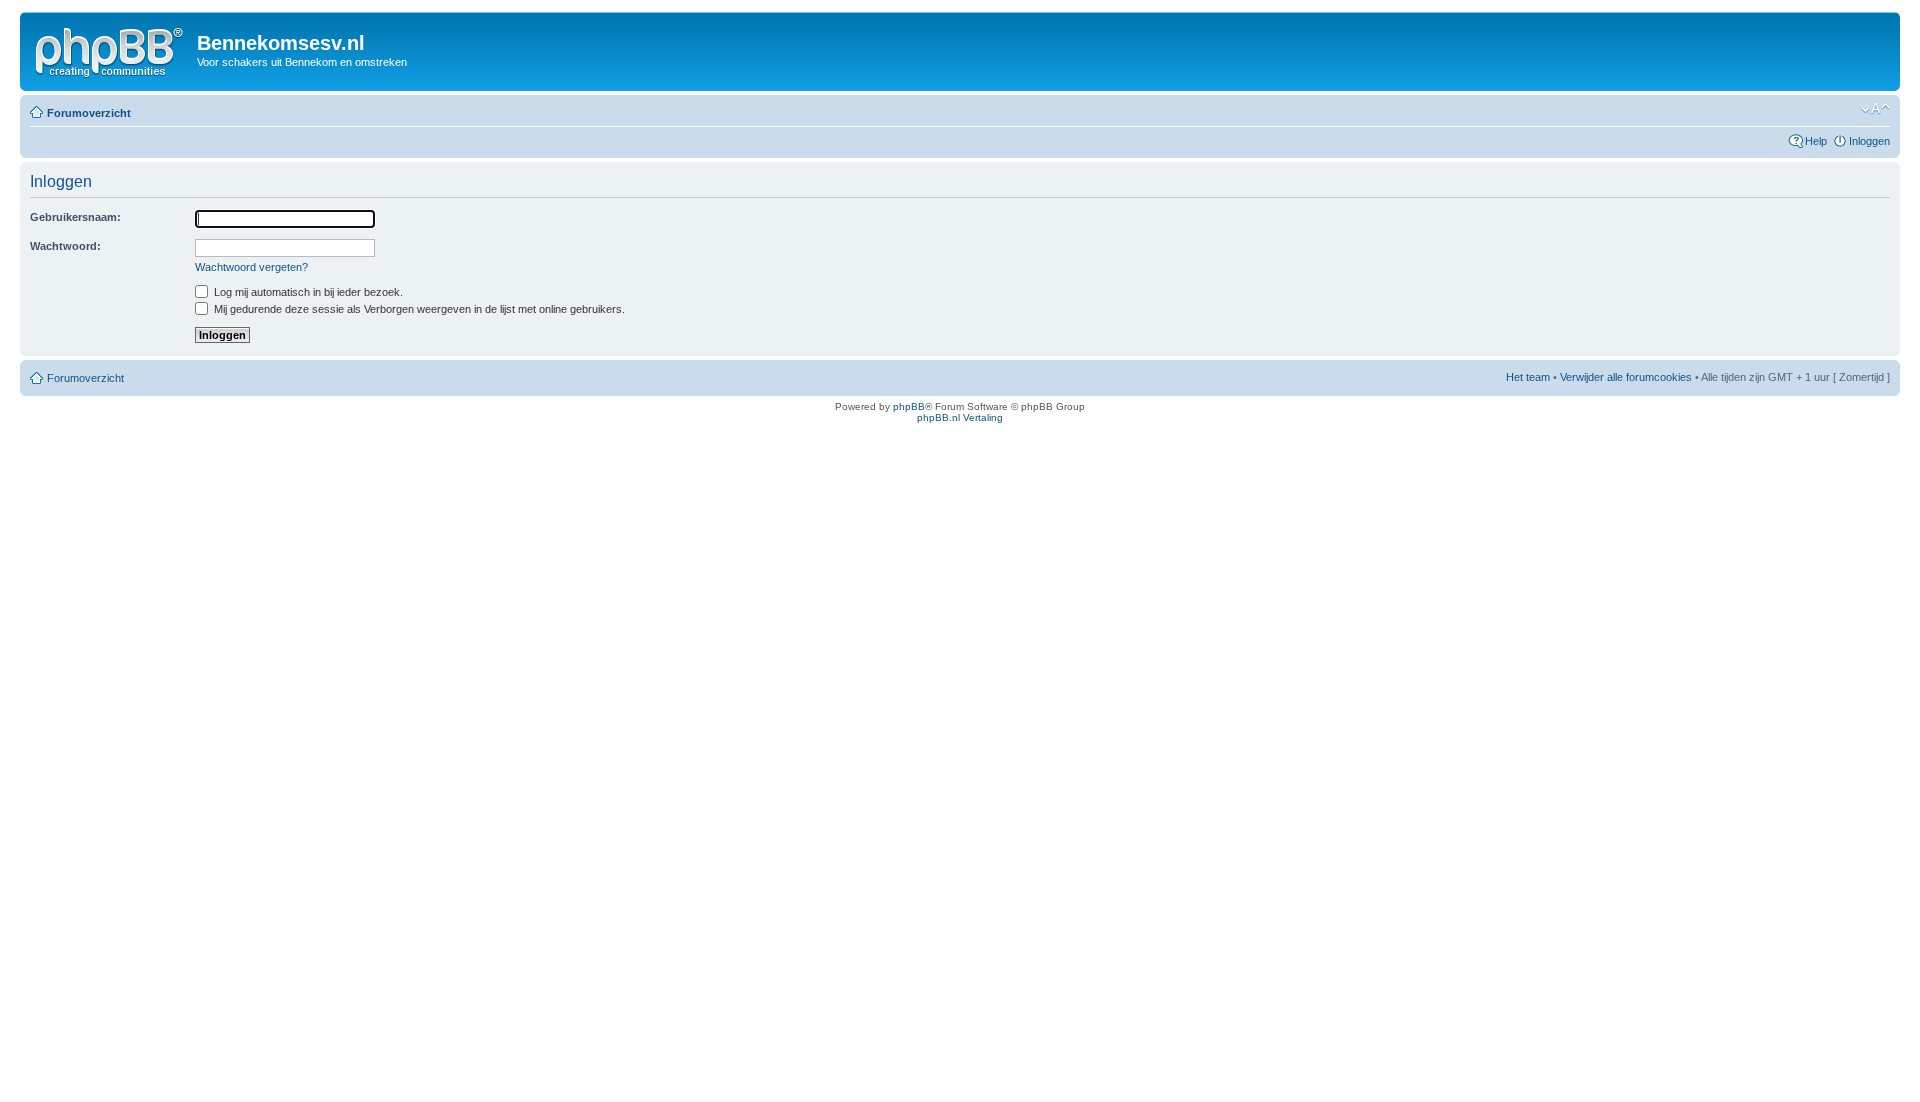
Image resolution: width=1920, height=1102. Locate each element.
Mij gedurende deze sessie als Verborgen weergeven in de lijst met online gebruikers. (418, 309)
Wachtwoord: (65, 246)
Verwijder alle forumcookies (1626, 377)
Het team (1528, 377)
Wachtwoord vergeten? (251, 267)
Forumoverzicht (89, 113)
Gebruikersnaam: (75, 217)
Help (1816, 141)
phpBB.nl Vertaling (960, 417)
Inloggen (1869, 141)
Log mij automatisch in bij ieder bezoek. (307, 292)
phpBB (909, 406)
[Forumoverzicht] (111, 49)
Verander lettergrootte (1875, 109)
